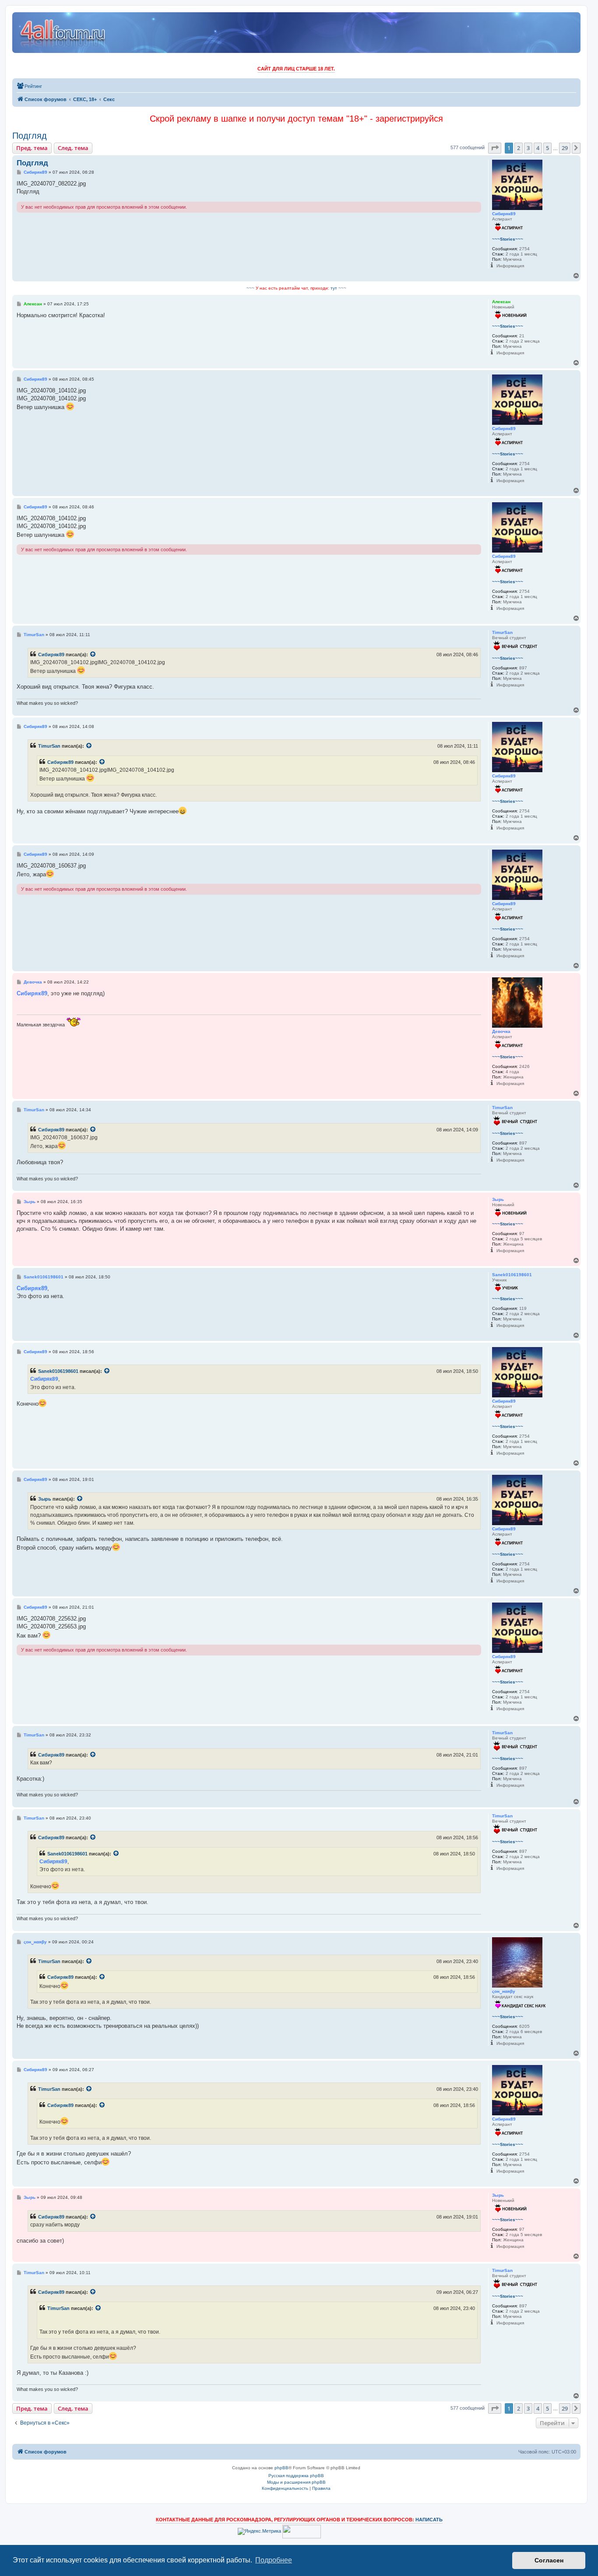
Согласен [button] (549, 2560)
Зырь (45, 1499)
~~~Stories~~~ (508, 239)
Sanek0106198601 (58, 1371)
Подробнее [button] (274, 2560)
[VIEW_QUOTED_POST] (93, 654)
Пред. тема (32, 148)
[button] (495, 148)
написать (429, 2520)
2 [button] (519, 148)
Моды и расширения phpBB (296, 2482)
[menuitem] (29, 86)
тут (334, 288)
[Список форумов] (63, 33)
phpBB (281, 2468)
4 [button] (538, 148)
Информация (510, 266)
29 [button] (565, 148)
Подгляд (30, 136)
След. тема (73, 148)
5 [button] (547, 148)
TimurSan (49, 746)
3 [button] (528, 148)
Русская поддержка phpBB (296, 2476)
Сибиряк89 (51, 654)
